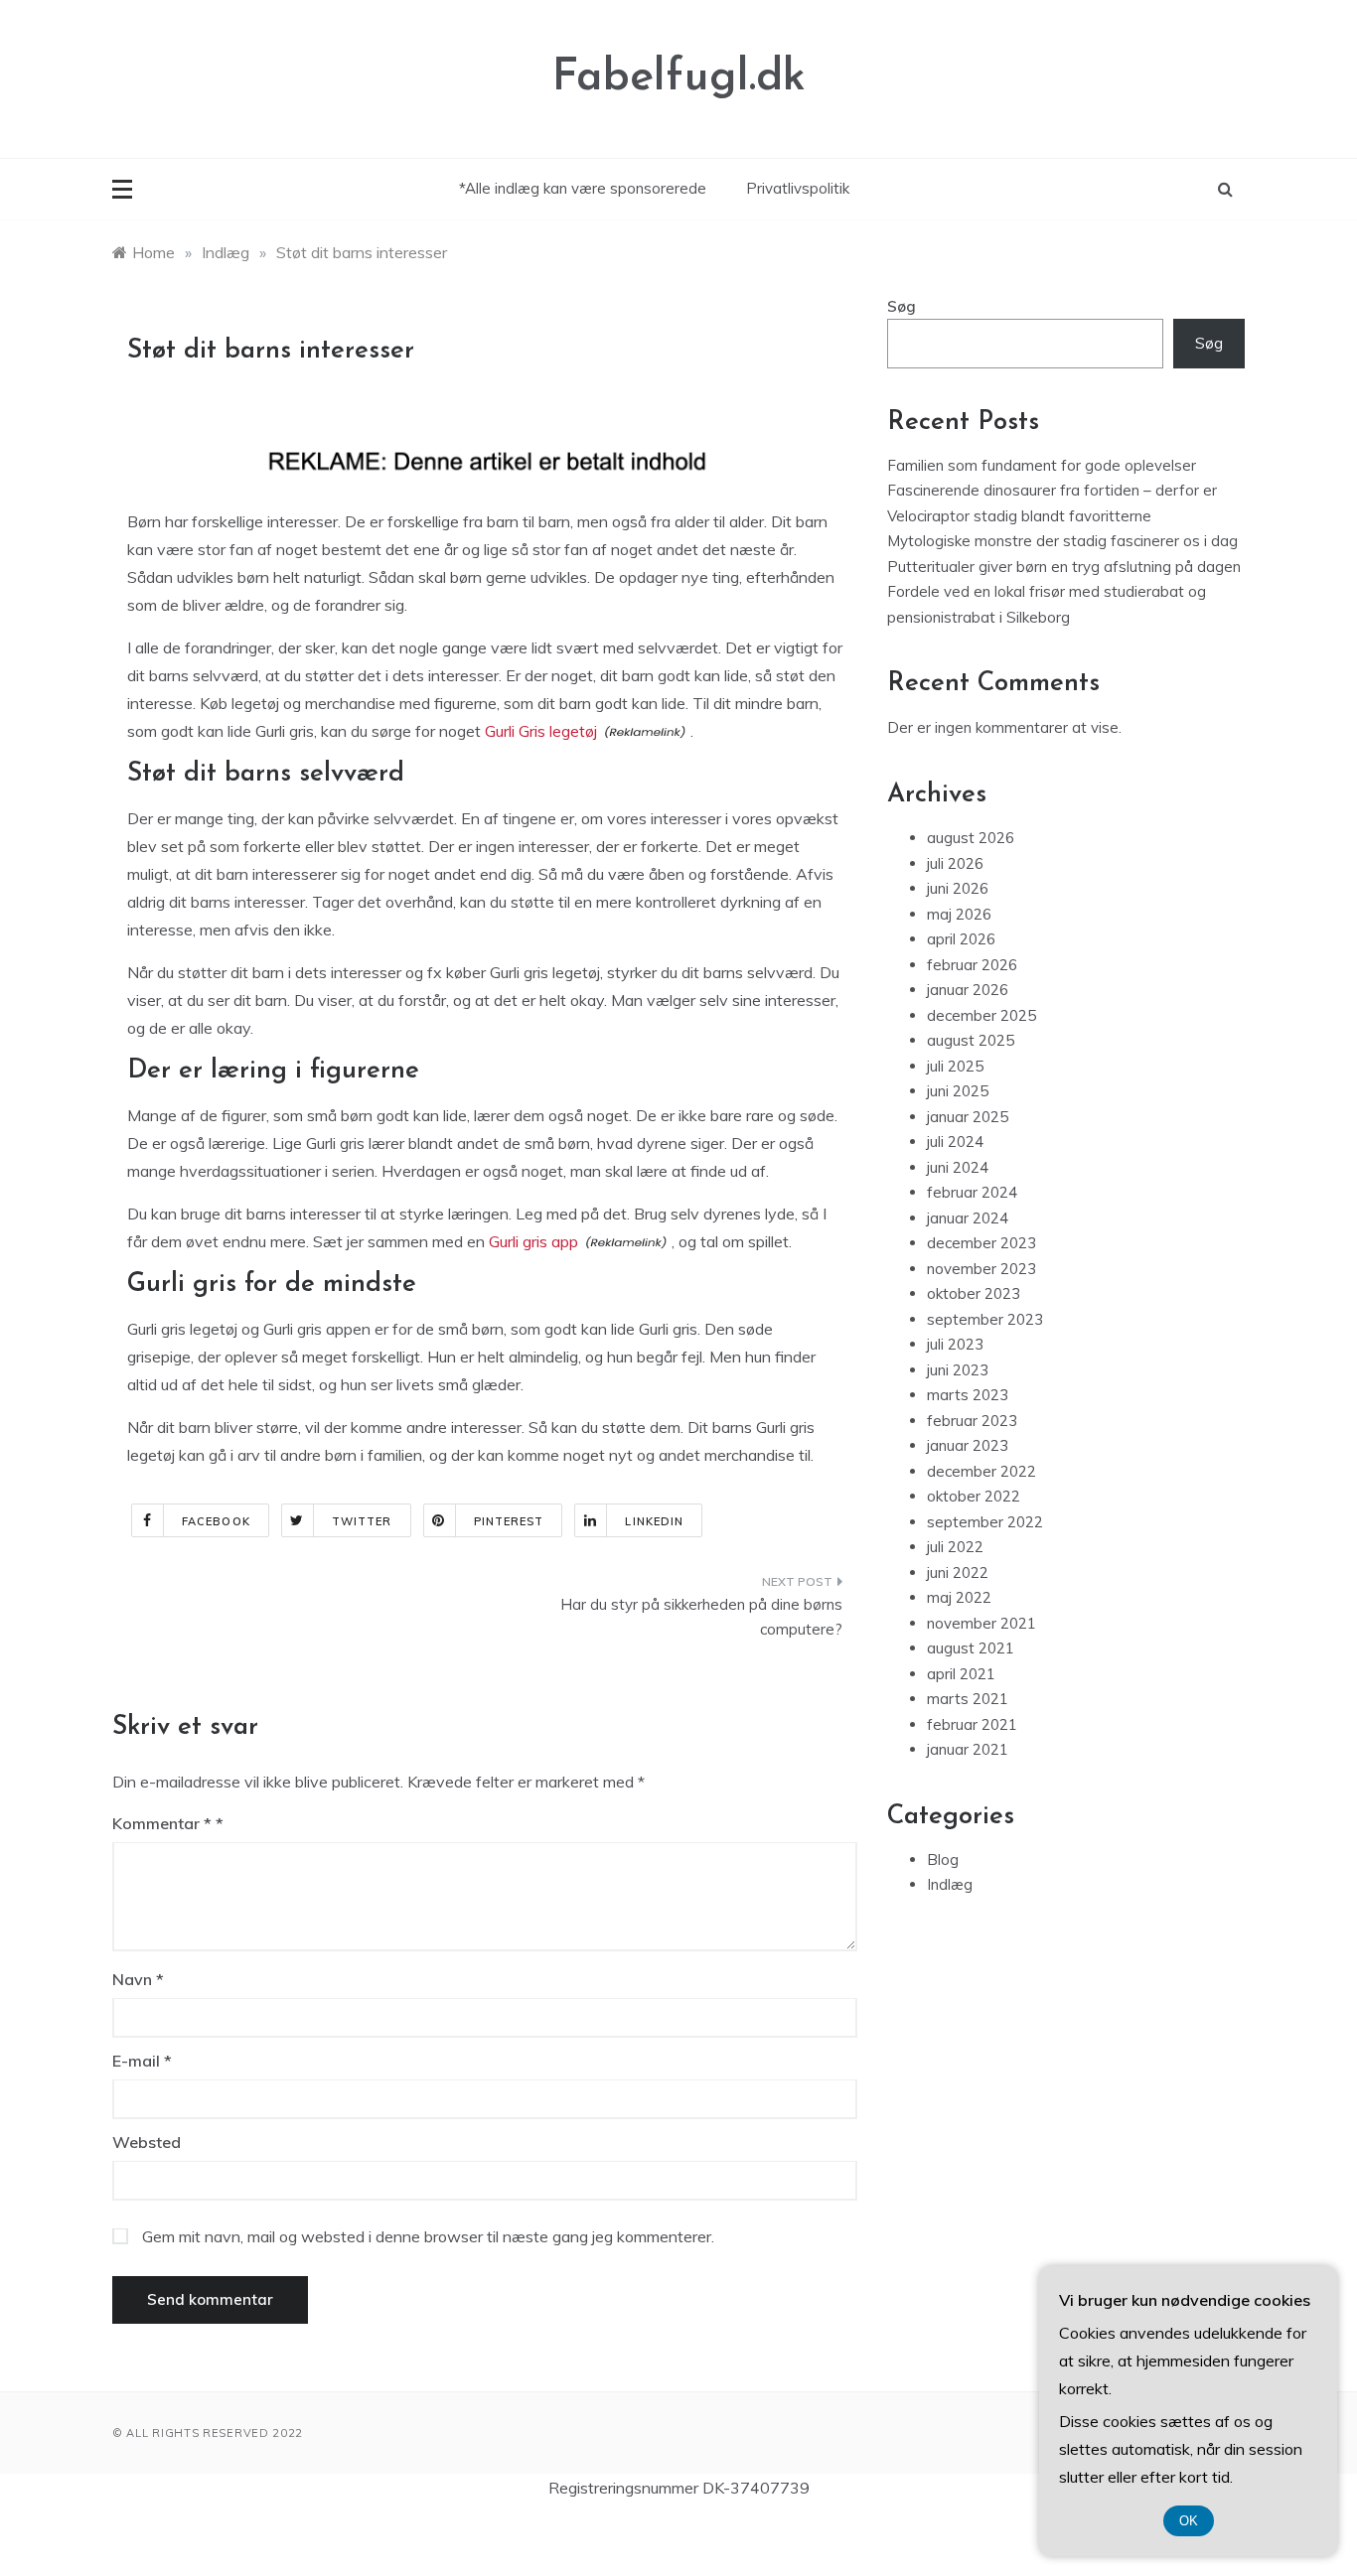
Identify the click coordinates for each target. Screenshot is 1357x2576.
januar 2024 (968, 1218)
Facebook (216, 1521)
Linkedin (654, 1521)
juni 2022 (958, 1573)
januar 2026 (968, 990)
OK (1189, 2521)
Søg (902, 306)
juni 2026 (958, 888)
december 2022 (981, 1471)
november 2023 (981, 1269)
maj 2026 (959, 914)
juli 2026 (955, 863)
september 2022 (985, 1522)
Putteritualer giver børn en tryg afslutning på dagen (1064, 567)
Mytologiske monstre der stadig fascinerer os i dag (1062, 541)
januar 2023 (968, 1445)
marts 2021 (968, 1699)
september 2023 (985, 1319)
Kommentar (162, 1823)
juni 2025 (958, 1091)
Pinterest (509, 1521)
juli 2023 (955, 1344)
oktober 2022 (974, 1496)
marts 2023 (968, 1395)
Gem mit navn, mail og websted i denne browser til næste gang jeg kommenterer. (428, 2236)
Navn (138, 1979)
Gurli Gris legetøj (541, 731)
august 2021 (971, 1648)
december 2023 (981, 1243)
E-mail (142, 2061)
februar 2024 (972, 1192)
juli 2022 (955, 1547)
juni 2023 (958, 1370)
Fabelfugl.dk (679, 78)
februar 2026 (972, 965)
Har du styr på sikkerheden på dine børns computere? (701, 1617)
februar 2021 (972, 1724)
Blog (943, 1860)
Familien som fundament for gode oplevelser (1042, 465)
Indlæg (950, 1884)
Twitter (362, 1521)
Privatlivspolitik (798, 188)
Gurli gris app (533, 1241)
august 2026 (971, 838)
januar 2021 (968, 1749)
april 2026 (961, 939)
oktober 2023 (974, 1293)
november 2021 (981, 1623)
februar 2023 (972, 1421)
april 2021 (961, 1674)
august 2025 (971, 1040)
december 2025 (981, 1015)
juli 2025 (955, 1066)
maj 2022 (959, 1597)
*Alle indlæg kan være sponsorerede (583, 188)
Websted (147, 2142)
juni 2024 (958, 1167)
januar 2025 (968, 1117)
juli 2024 (955, 1142)
